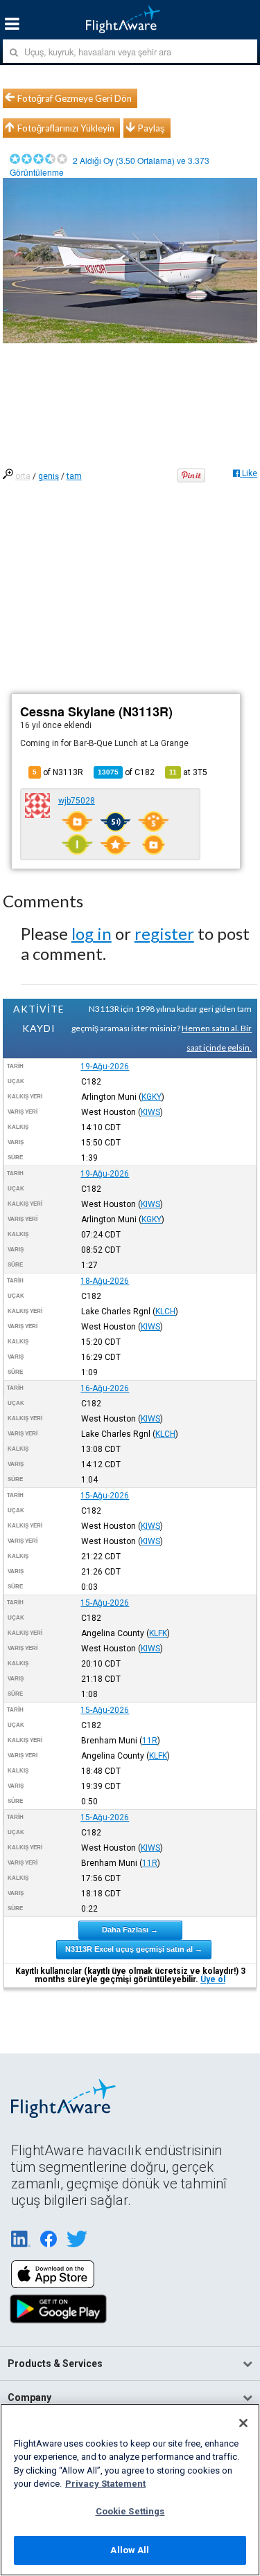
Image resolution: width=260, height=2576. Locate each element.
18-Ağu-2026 (105, 1281)
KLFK (158, 1633)
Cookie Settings (130, 2511)
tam (74, 476)
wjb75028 (77, 801)
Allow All (130, 2550)
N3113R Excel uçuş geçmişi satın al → (134, 1949)
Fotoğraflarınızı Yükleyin (66, 128)
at (188, 772)
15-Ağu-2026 (105, 1496)
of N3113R (58, 772)
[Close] (243, 2423)
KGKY (151, 1097)
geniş (49, 476)
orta (23, 476)
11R (150, 1741)
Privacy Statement (105, 2484)
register (164, 933)
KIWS (150, 1112)
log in (92, 933)
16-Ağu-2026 (105, 1388)
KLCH (165, 1312)
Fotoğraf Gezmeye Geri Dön (75, 98)
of (126, 772)
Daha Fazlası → (130, 1930)
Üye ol (213, 1979)
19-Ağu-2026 (105, 1067)
